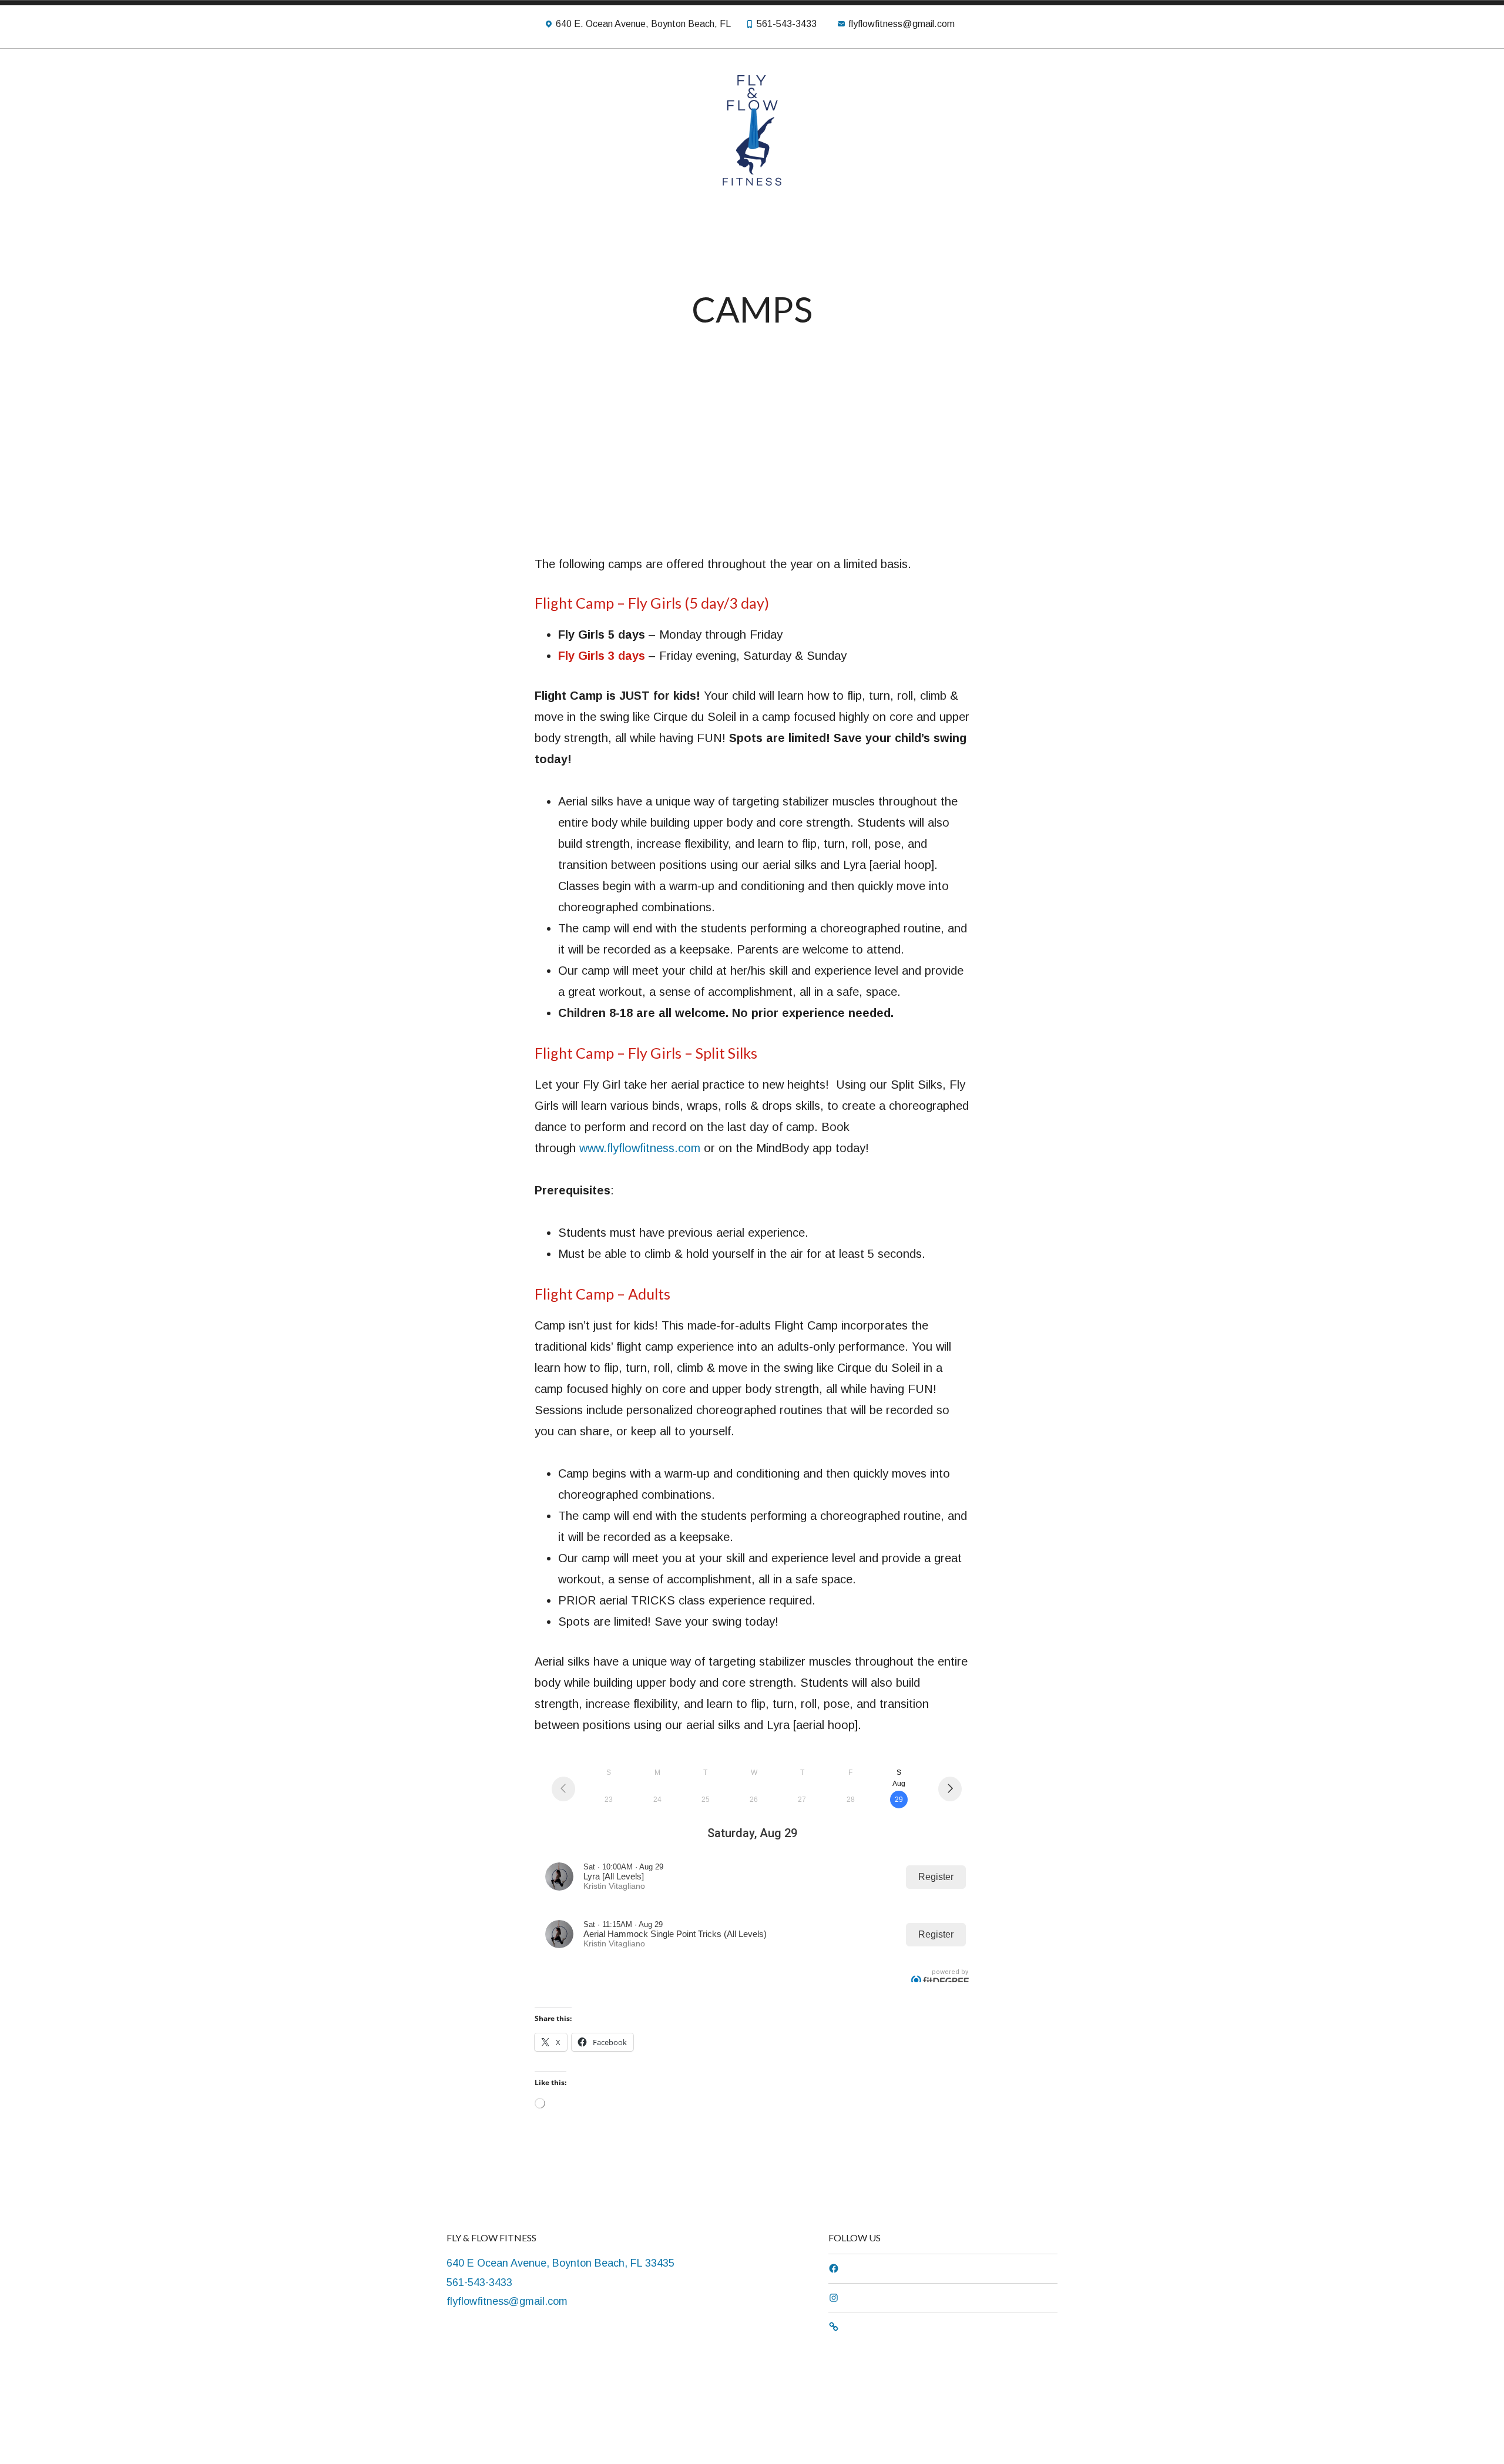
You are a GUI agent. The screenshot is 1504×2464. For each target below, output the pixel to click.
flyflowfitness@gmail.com (507, 2301)
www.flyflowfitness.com (640, 1148)
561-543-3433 (479, 2282)
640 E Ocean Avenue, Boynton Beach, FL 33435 (560, 2263)
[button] (543, 518)
